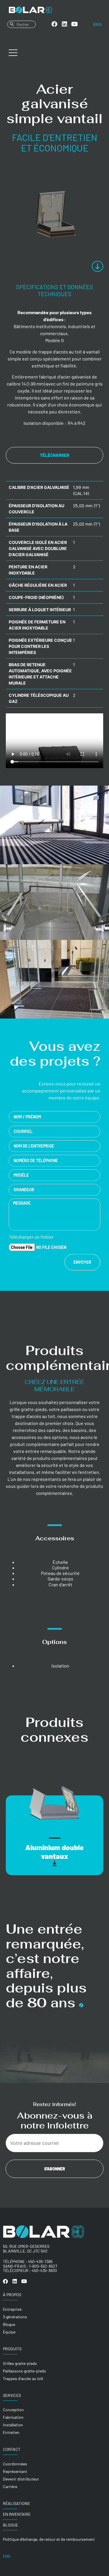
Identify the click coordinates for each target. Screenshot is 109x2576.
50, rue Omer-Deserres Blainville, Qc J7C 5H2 (26, 2249)
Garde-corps (60, 1579)
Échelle (60, 1562)
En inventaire (17, 2514)
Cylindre (60, 1568)
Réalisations (16, 2503)
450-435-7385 (40, 2261)
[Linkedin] (65, 24)
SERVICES (12, 2395)
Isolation (60, 1666)
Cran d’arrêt (60, 1584)
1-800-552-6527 (43, 2266)
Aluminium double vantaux (54, 1852)
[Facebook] (54, 24)
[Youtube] (75, 24)
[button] (9, 1816)
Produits (12, 2349)
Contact (12, 2449)
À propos (12, 2295)
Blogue (10, 2525)
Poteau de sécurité (60, 1573)
